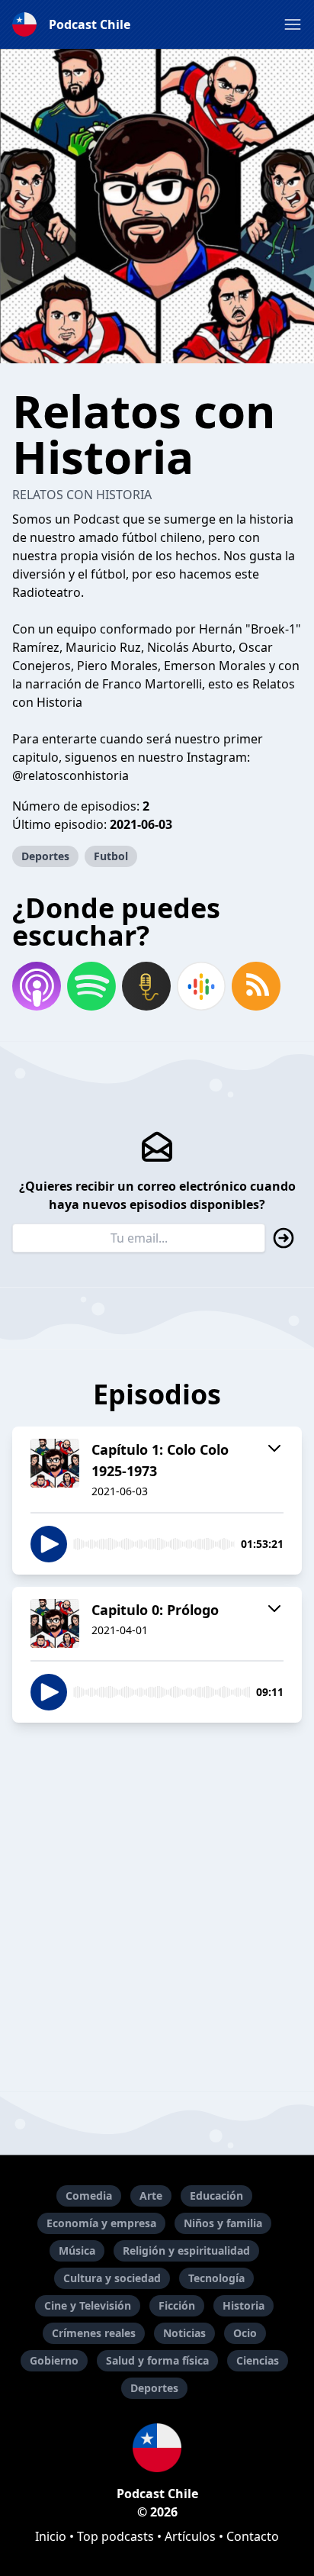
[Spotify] (91, 986)
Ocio (245, 2333)
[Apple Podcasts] (37, 986)
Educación (216, 2196)
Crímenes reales (94, 2333)
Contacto (253, 2536)
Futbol (111, 856)
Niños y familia (223, 2223)
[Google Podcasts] (201, 986)
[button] (293, 24)
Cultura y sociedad (112, 2278)
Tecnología (216, 2278)
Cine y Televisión (88, 2305)
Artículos (190, 2536)
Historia (244, 2305)
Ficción (177, 2305)
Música (77, 2250)
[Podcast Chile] (157, 2448)
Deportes (45, 856)
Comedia (89, 2196)
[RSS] (256, 986)
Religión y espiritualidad (186, 2250)
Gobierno (54, 2360)
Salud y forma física (157, 2360)
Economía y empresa (101, 2223)
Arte (151, 2196)
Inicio (51, 2536)
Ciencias (258, 2360)
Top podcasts (115, 2536)
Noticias (184, 2333)
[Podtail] (146, 986)
